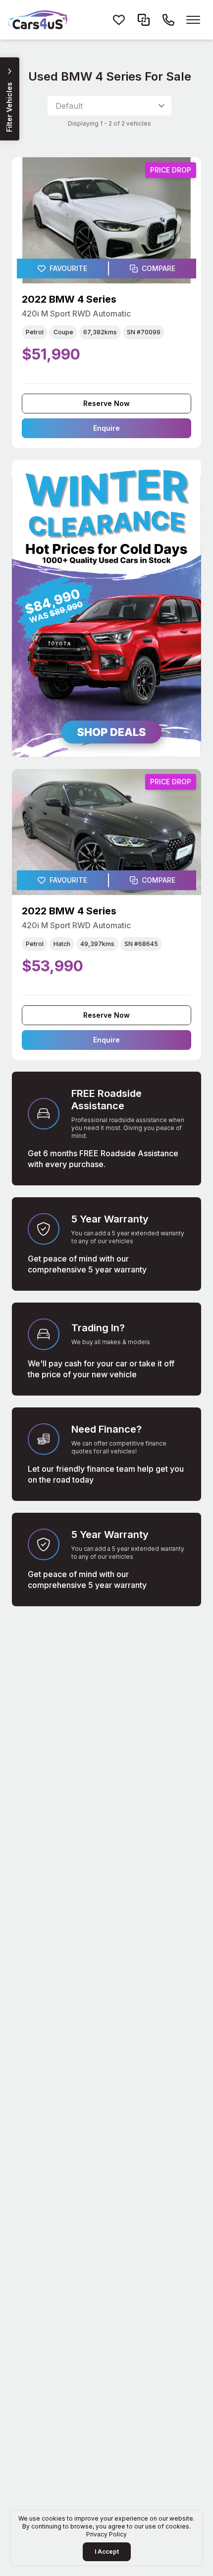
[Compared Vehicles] (144, 20)
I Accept (107, 2552)
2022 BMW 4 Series (69, 299)
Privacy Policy (106, 2534)
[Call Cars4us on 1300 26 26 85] (168, 20)
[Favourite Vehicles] (119, 20)
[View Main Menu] (193, 20)
